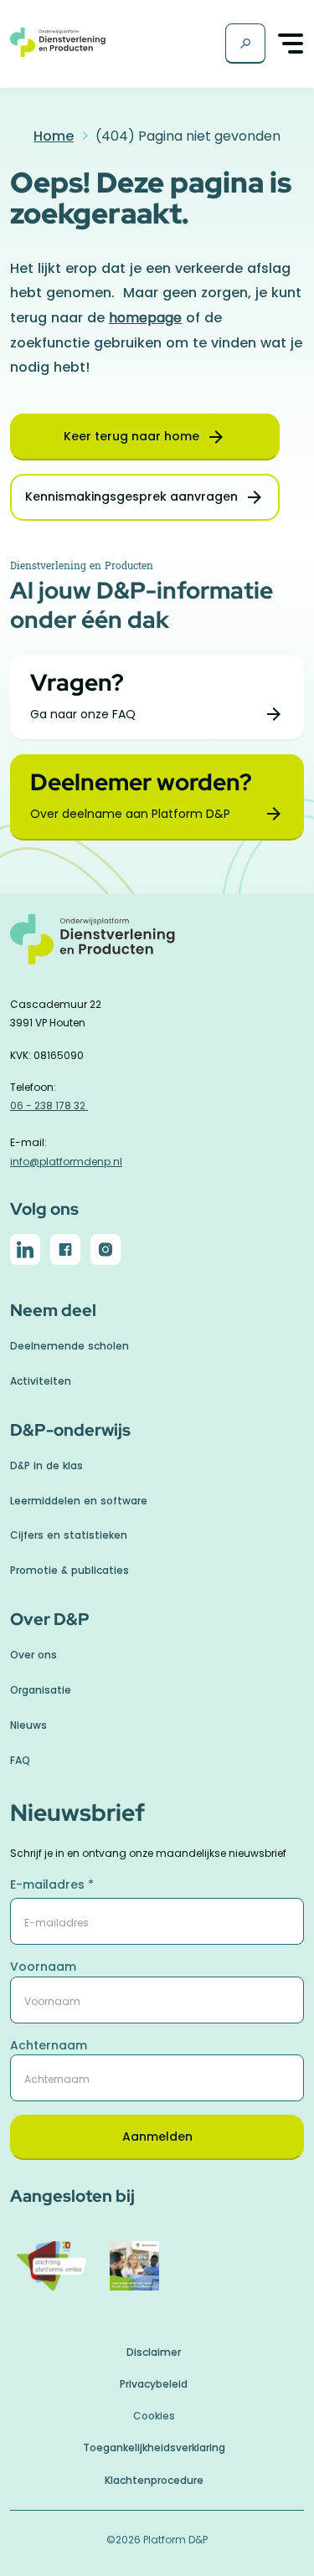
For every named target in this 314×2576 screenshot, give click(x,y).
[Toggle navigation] (291, 44)
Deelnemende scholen (69, 1346)
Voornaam (43, 1967)
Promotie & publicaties (69, 1570)
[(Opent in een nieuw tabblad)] (25, 1252)
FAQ (20, 1760)
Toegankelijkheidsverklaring (154, 2447)
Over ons (33, 1655)
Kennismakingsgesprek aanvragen (131, 496)
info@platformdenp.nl (66, 1162)
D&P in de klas (46, 1465)
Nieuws (28, 1725)
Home (54, 136)
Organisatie (41, 1690)
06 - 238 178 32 (49, 1105)
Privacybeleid (154, 2384)
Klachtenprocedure (154, 2480)
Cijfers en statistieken (69, 1535)
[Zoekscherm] (245, 44)
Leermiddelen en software (79, 1501)
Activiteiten (41, 1381)
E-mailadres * (52, 1884)
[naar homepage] (157, 948)
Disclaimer (154, 2352)
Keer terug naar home (131, 436)
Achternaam (49, 2045)
